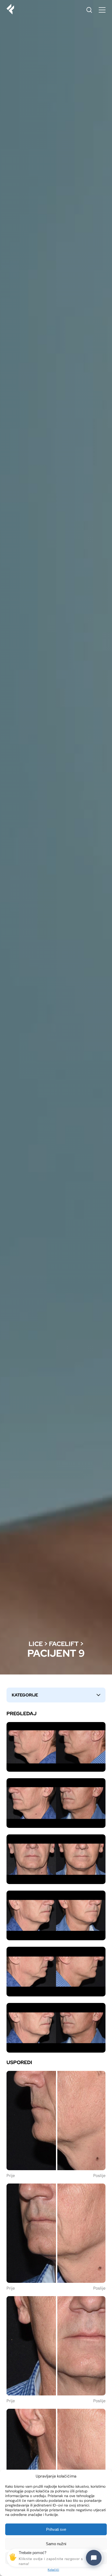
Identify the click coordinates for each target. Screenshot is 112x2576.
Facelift (64, 1644)
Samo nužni (56, 2544)
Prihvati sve (56, 2529)
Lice (36, 1644)
